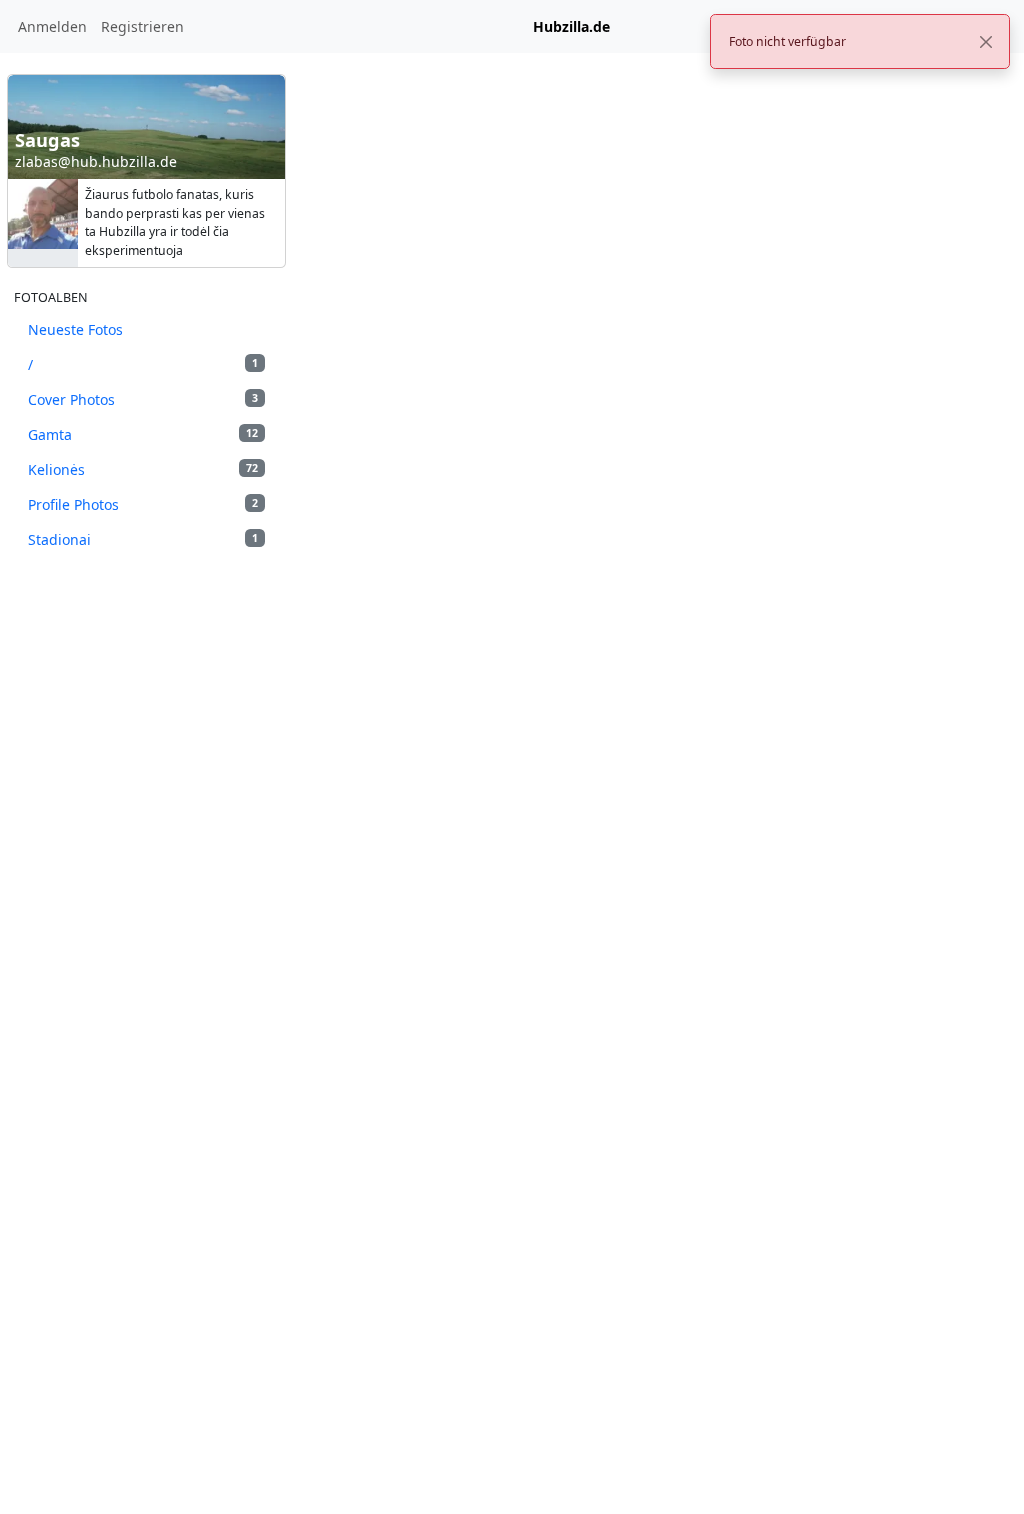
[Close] (986, 42)
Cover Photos (143, 399)
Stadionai (143, 539)
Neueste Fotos (75, 329)
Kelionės (143, 469)
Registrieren (142, 26)
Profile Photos (143, 504)
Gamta (143, 434)
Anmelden (52, 26)
